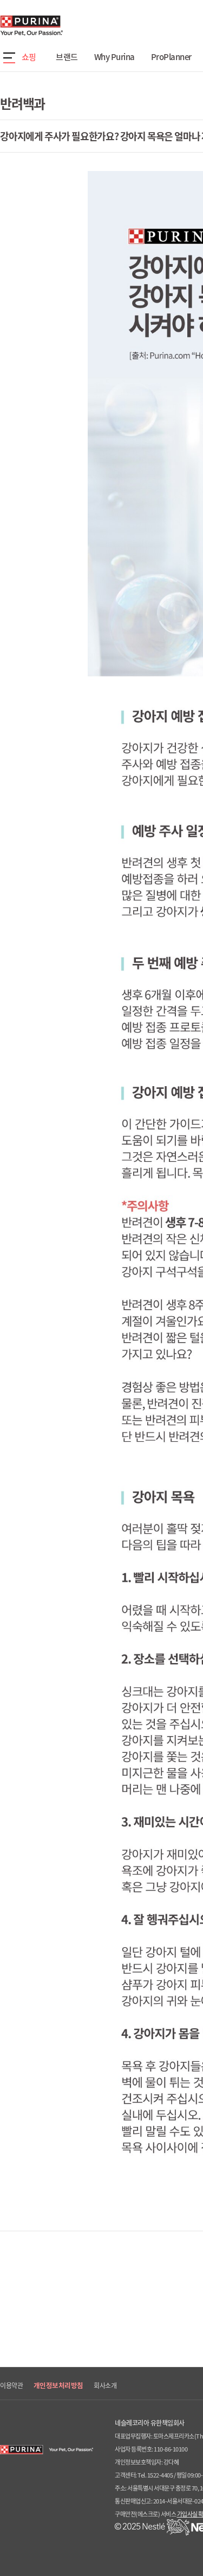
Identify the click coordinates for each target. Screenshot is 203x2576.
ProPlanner (171, 57)
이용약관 (11, 2386)
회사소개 (105, 2386)
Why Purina (114, 57)
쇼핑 (29, 57)
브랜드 (67, 57)
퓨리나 (62, 25)
